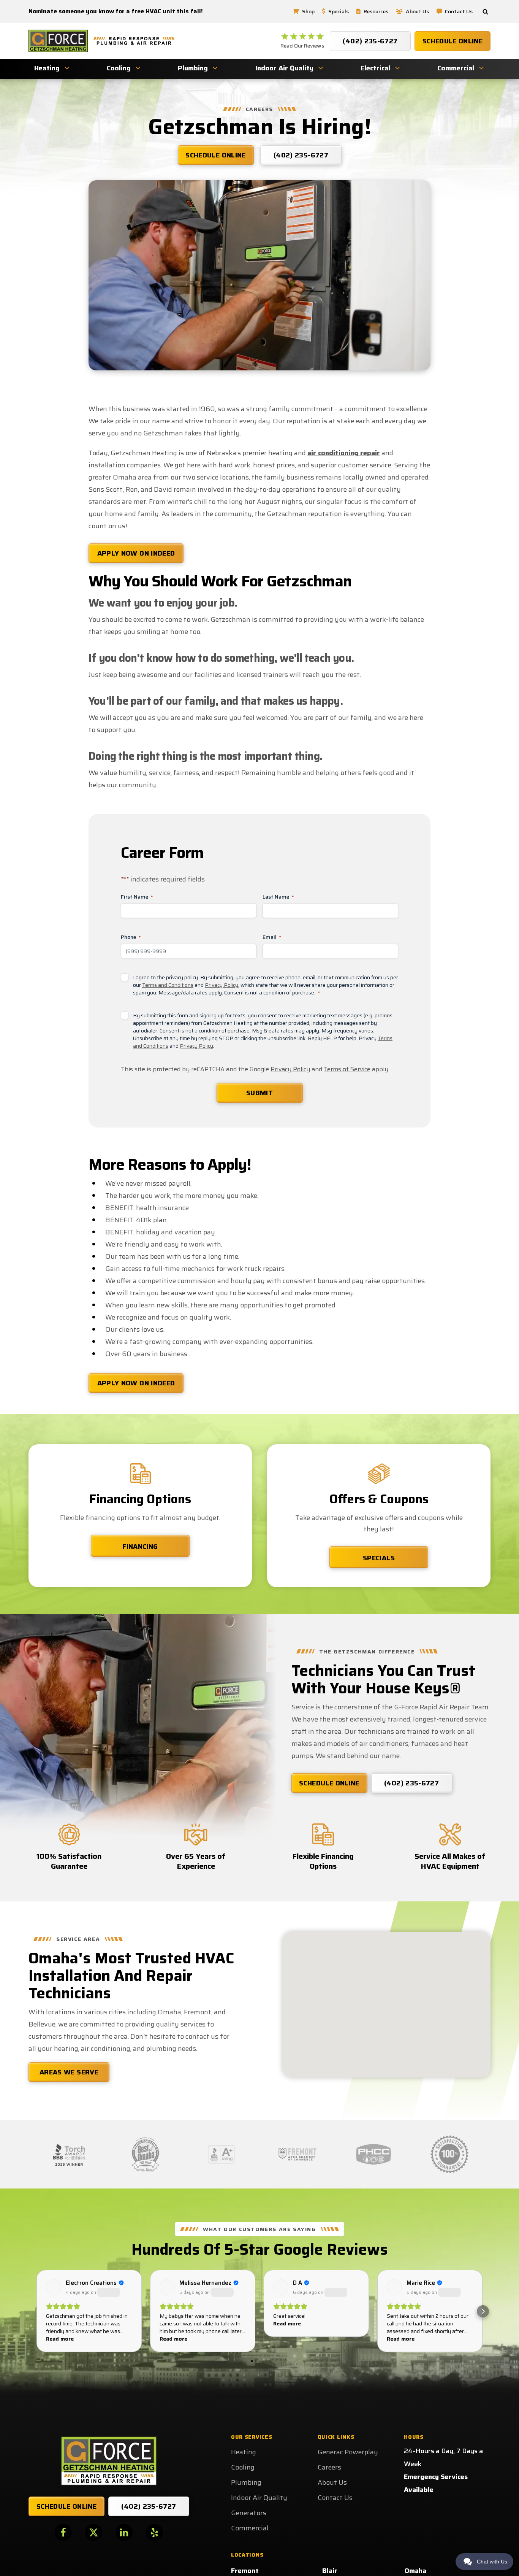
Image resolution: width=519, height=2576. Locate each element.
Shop (308, 11)
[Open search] (485, 12)
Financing (140, 1547)
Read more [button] (60, 2339)
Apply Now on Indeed (136, 553)
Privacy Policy (222, 985)
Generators (249, 2513)
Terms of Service (347, 1069)
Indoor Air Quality (284, 68)
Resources (376, 11)
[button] (36, 2311)
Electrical (375, 68)
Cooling (119, 68)
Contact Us (459, 11)
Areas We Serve (69, 2072)
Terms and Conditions (168, 985)
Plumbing (193, 68)
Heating (47, 68)
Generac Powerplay (348, 2452)
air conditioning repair (344, 453)
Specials (339, 11)
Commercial (456, 68)
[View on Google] (54, 2287)
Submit (259, 1093)
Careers (329, 2467)
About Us (417, 11)
